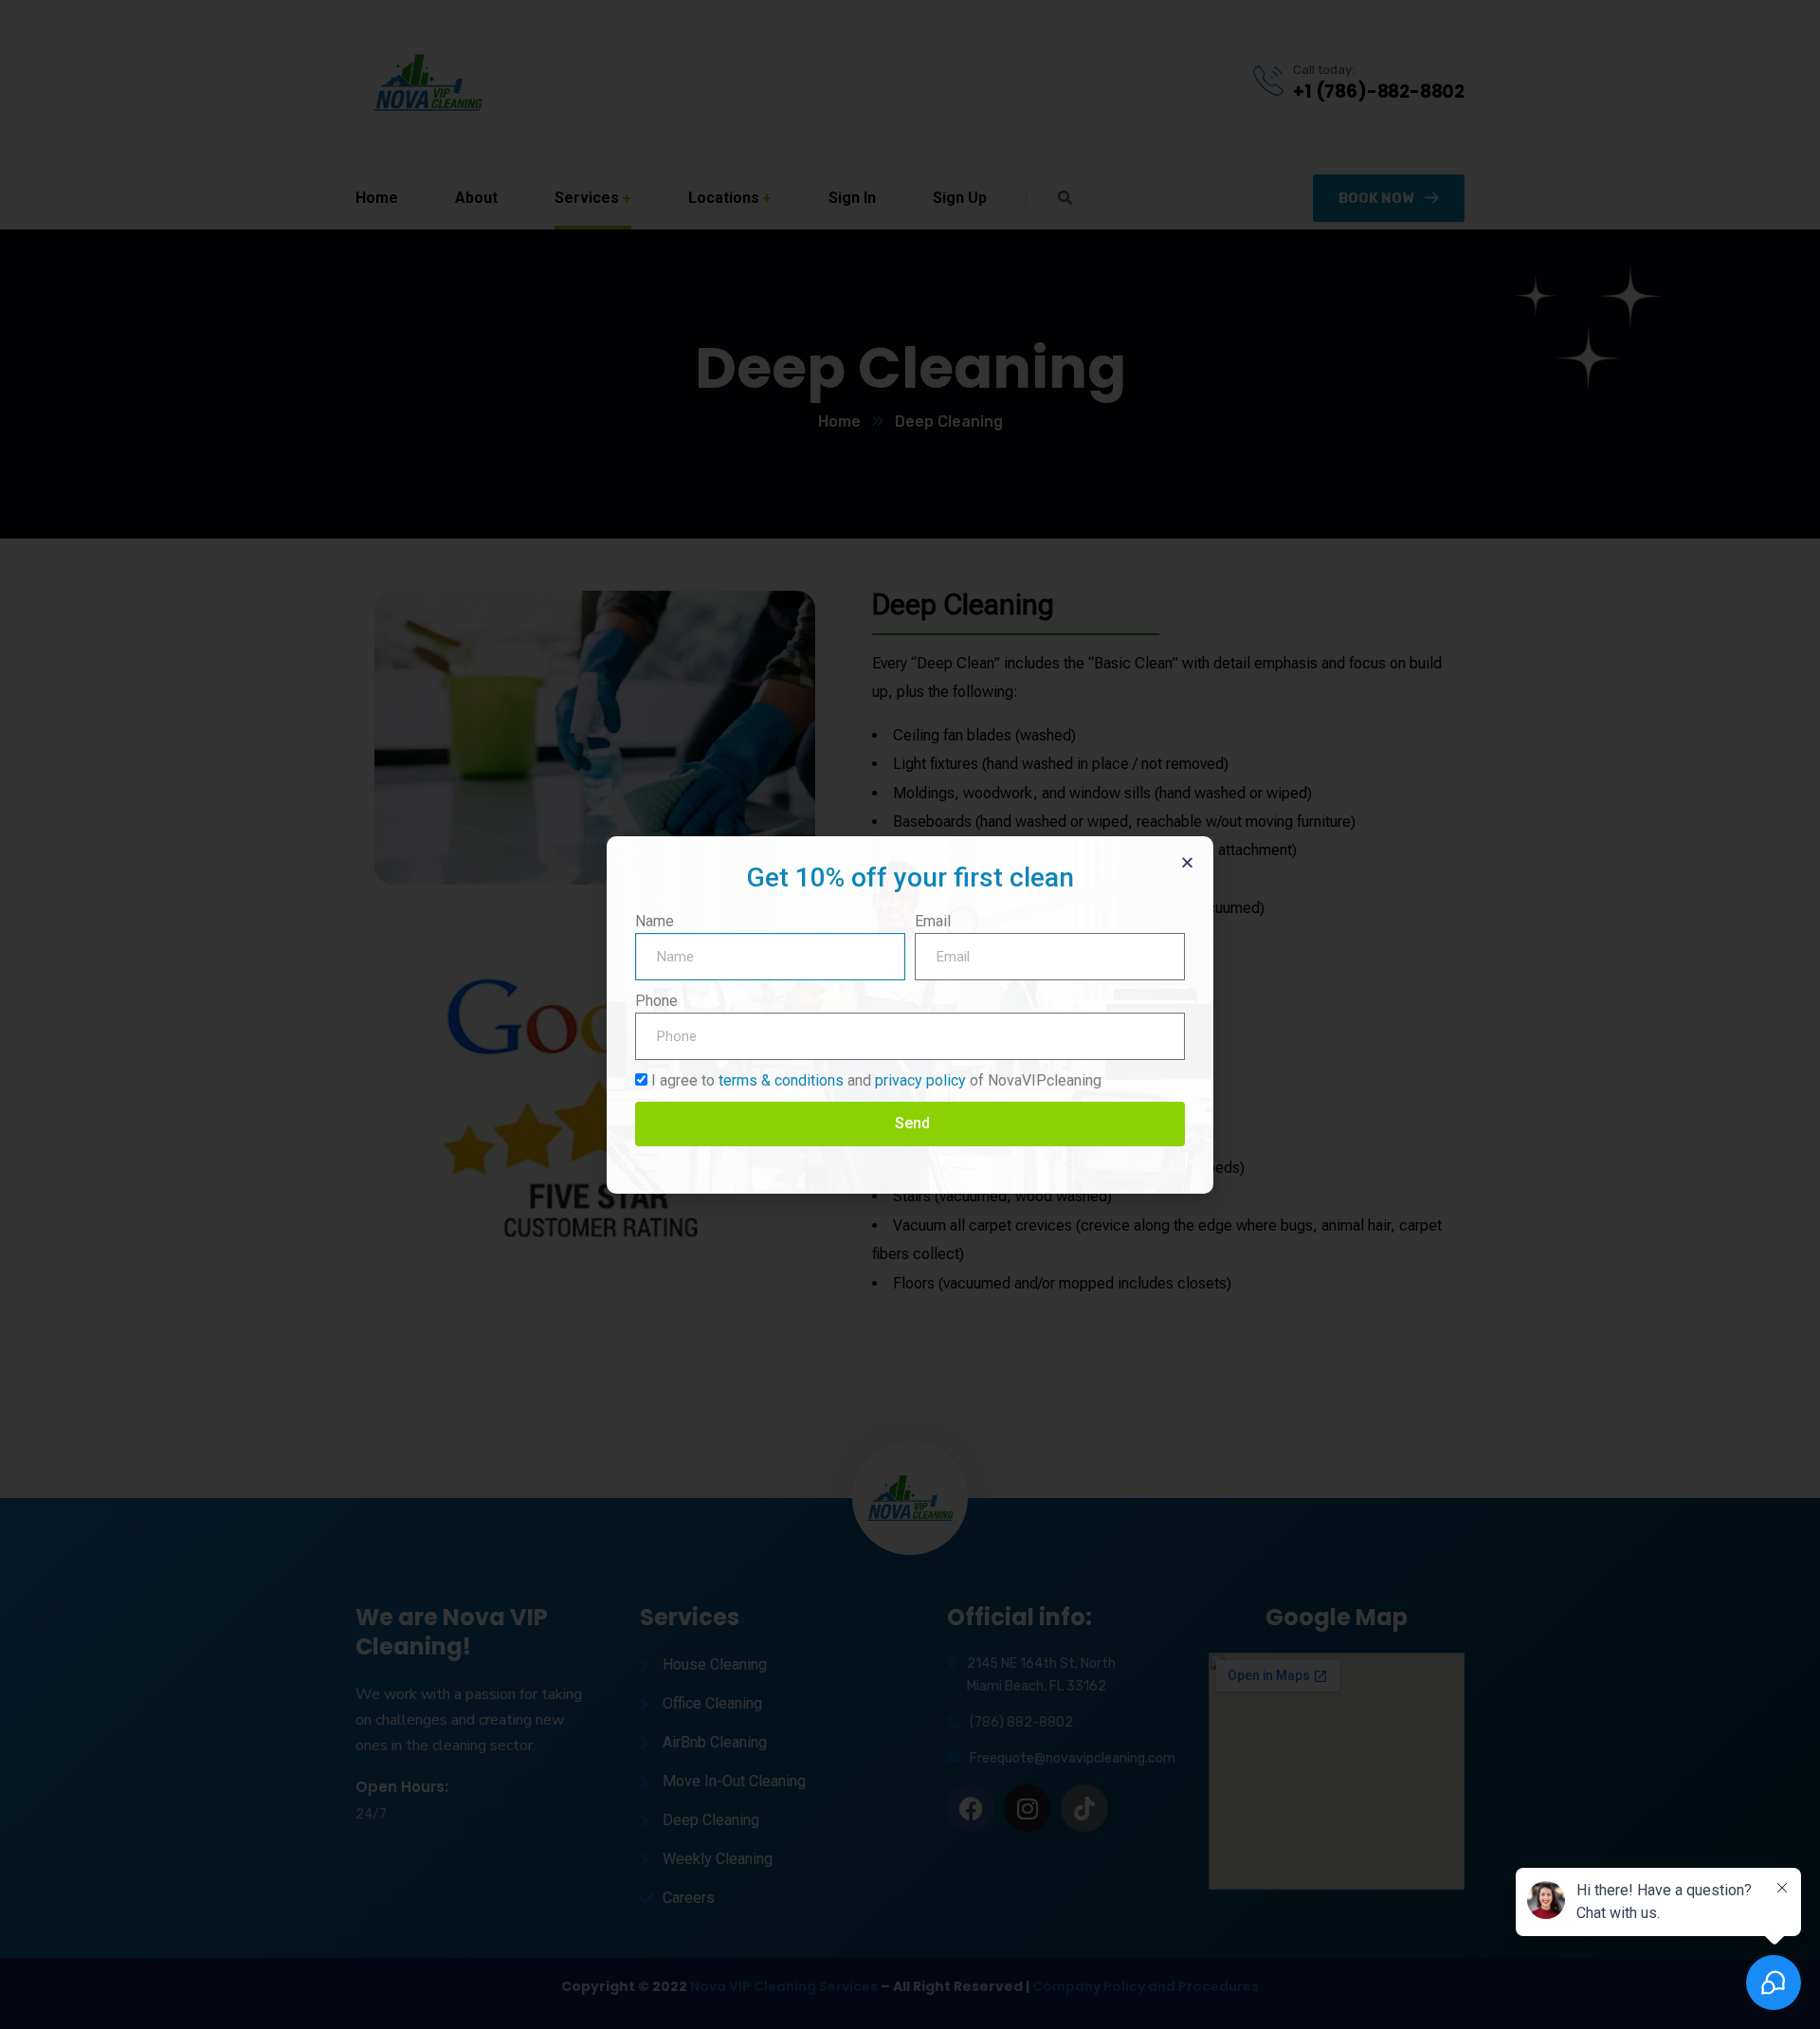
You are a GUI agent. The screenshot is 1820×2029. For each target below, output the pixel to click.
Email (933, 921)
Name (655, 921)
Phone (656, 1001)
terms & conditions (781, 1080)
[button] (1187, 862)
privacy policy (920, 1080)
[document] (910, 1014)
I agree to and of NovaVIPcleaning (876, 1080)
